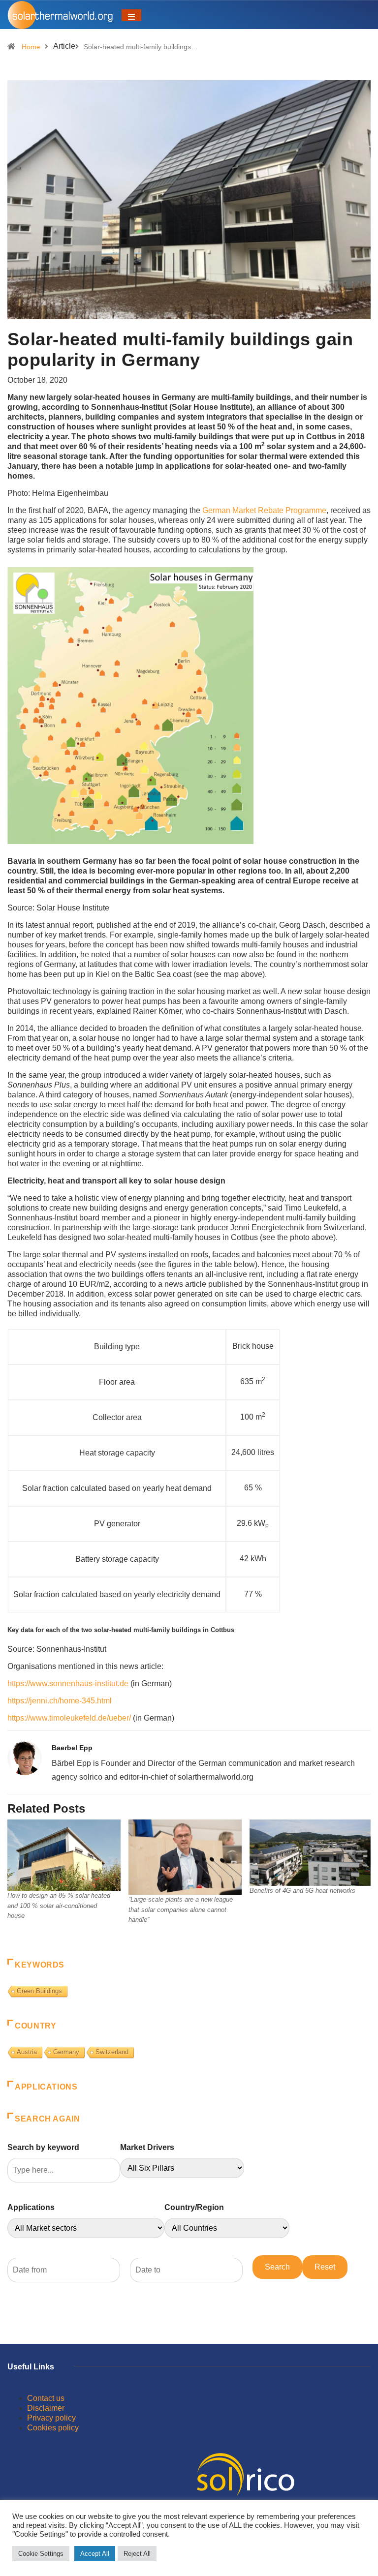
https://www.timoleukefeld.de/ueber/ (69, 1718)
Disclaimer (46, 2408)
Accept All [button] (95, 2554)
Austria (27, 2052)
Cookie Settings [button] (41, 2554)
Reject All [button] (137, 2554)
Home (31, 47)
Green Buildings (39, 1991)
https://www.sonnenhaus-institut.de (68, 1683)
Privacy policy (51, 2418)
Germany (66, 2052)
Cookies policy (53, 2428)
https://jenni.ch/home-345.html (60, 1701)
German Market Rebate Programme (264, 510)
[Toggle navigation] (131, 15)
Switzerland (112, 2052)
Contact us (46, 2398)
